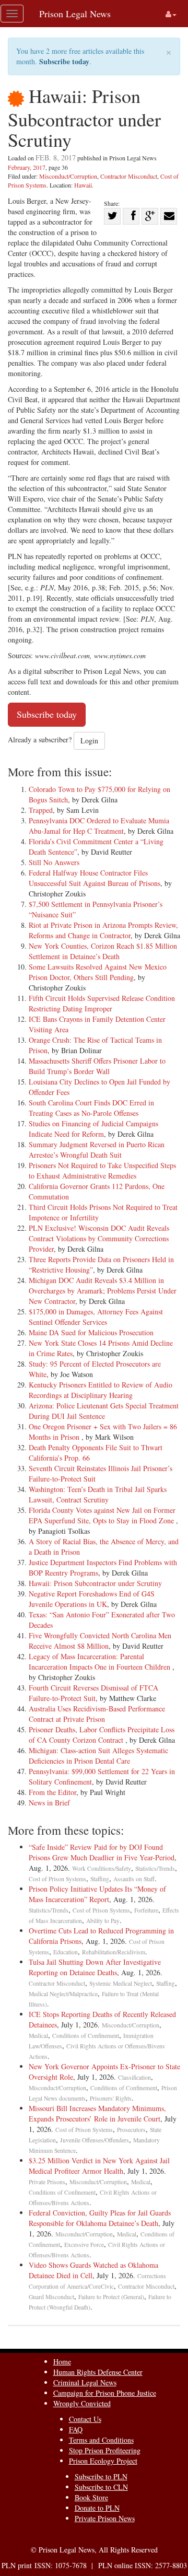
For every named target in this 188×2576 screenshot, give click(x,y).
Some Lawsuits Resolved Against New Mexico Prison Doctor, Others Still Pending (98, 972)
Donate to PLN (97, 2508)
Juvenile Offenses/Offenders (95, 2140)
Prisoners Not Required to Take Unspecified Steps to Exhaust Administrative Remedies (102, 1170)
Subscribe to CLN (101, 2487)
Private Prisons (47, 2182)
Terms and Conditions (101, 2440)
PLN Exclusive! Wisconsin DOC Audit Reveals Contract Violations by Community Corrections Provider (99, 1238)
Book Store (91, 2497)
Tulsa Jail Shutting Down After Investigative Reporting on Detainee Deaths (95, 1967)
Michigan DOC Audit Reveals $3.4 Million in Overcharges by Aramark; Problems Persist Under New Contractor (103, 1291)
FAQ (76, 2429)
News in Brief (49, 1803)
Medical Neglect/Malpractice (63, 1994)
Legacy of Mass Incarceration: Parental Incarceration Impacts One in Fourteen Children (101, 1662)
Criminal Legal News (85, 2382)
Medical (38, 2036)
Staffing (100, 1879)
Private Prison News (105, 2518)
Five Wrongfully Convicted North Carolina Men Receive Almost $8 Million (100, 1641)
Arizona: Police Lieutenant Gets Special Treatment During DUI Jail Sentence (104, 1411)
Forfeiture (146, 1910)
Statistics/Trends (155, 1868)
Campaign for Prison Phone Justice (105, 2393)
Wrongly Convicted (82, 2403)
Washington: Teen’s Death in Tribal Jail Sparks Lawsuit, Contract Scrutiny (98, 1494)
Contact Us (85, 2419)
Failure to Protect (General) (111, 2297)
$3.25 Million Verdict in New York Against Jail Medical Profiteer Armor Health (99, 2166)
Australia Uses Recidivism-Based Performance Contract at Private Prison (97, 1714)
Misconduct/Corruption (68, 176)
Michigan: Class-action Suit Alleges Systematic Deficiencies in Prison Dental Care (98, 1756)
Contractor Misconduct (129, 176)
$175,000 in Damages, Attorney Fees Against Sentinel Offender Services (96, 1317)
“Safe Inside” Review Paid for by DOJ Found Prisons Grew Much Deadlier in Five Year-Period (102, 1852)
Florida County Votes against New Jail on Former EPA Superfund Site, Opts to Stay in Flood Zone (102, 1515)
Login (89, 741)
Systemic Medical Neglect (121, 1983)
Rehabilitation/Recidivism (114, 1952)
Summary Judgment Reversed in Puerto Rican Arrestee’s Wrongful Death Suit (97, 1150)
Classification (134, 2077)
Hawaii (83, 185)
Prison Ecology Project (103, 2461)
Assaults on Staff (134, 1879)
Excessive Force (84, 2245)
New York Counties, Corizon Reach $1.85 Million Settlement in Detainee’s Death (103, 951)
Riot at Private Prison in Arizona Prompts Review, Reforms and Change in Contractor (103, 930)
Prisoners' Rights (111, 2098)
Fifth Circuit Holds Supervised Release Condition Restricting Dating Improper (102, 1003)
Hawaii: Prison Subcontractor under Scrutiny (95, 1583)
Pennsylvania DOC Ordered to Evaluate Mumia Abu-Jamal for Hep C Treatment (99, 826)
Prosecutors (131, 2130)
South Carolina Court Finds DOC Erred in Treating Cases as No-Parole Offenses (91, 1108)
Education (66, 1952)
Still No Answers (54, 862)
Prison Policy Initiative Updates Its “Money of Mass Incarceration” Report (97, 1894)
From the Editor (52, 1792)
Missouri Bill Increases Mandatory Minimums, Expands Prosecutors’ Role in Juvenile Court (97, 2113)
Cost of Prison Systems (57, 1879)
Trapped (41, 810)
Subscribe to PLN (101, 2476)
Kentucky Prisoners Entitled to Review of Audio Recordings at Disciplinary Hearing (101, 1390)
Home (62, 2362)
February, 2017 (27, 167)
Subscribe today (64, 61)
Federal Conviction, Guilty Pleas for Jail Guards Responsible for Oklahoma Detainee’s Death (100, 2218)
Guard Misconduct (51, 2297)
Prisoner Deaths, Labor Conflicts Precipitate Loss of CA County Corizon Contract (102, 1735)
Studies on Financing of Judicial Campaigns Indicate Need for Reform (93, 1129)
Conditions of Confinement (86, 2036)
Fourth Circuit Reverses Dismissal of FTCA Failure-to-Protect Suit (93, 1693)
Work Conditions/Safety (102, 1868)
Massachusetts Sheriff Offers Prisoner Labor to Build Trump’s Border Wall (97, 1066)
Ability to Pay (103, 1921)
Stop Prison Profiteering (105, 2450)
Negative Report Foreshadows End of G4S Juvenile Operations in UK (92, 1599)
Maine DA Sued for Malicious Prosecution (91, 1332)
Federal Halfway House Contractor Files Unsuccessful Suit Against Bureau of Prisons (95, 878)
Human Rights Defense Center (98, 2372)
